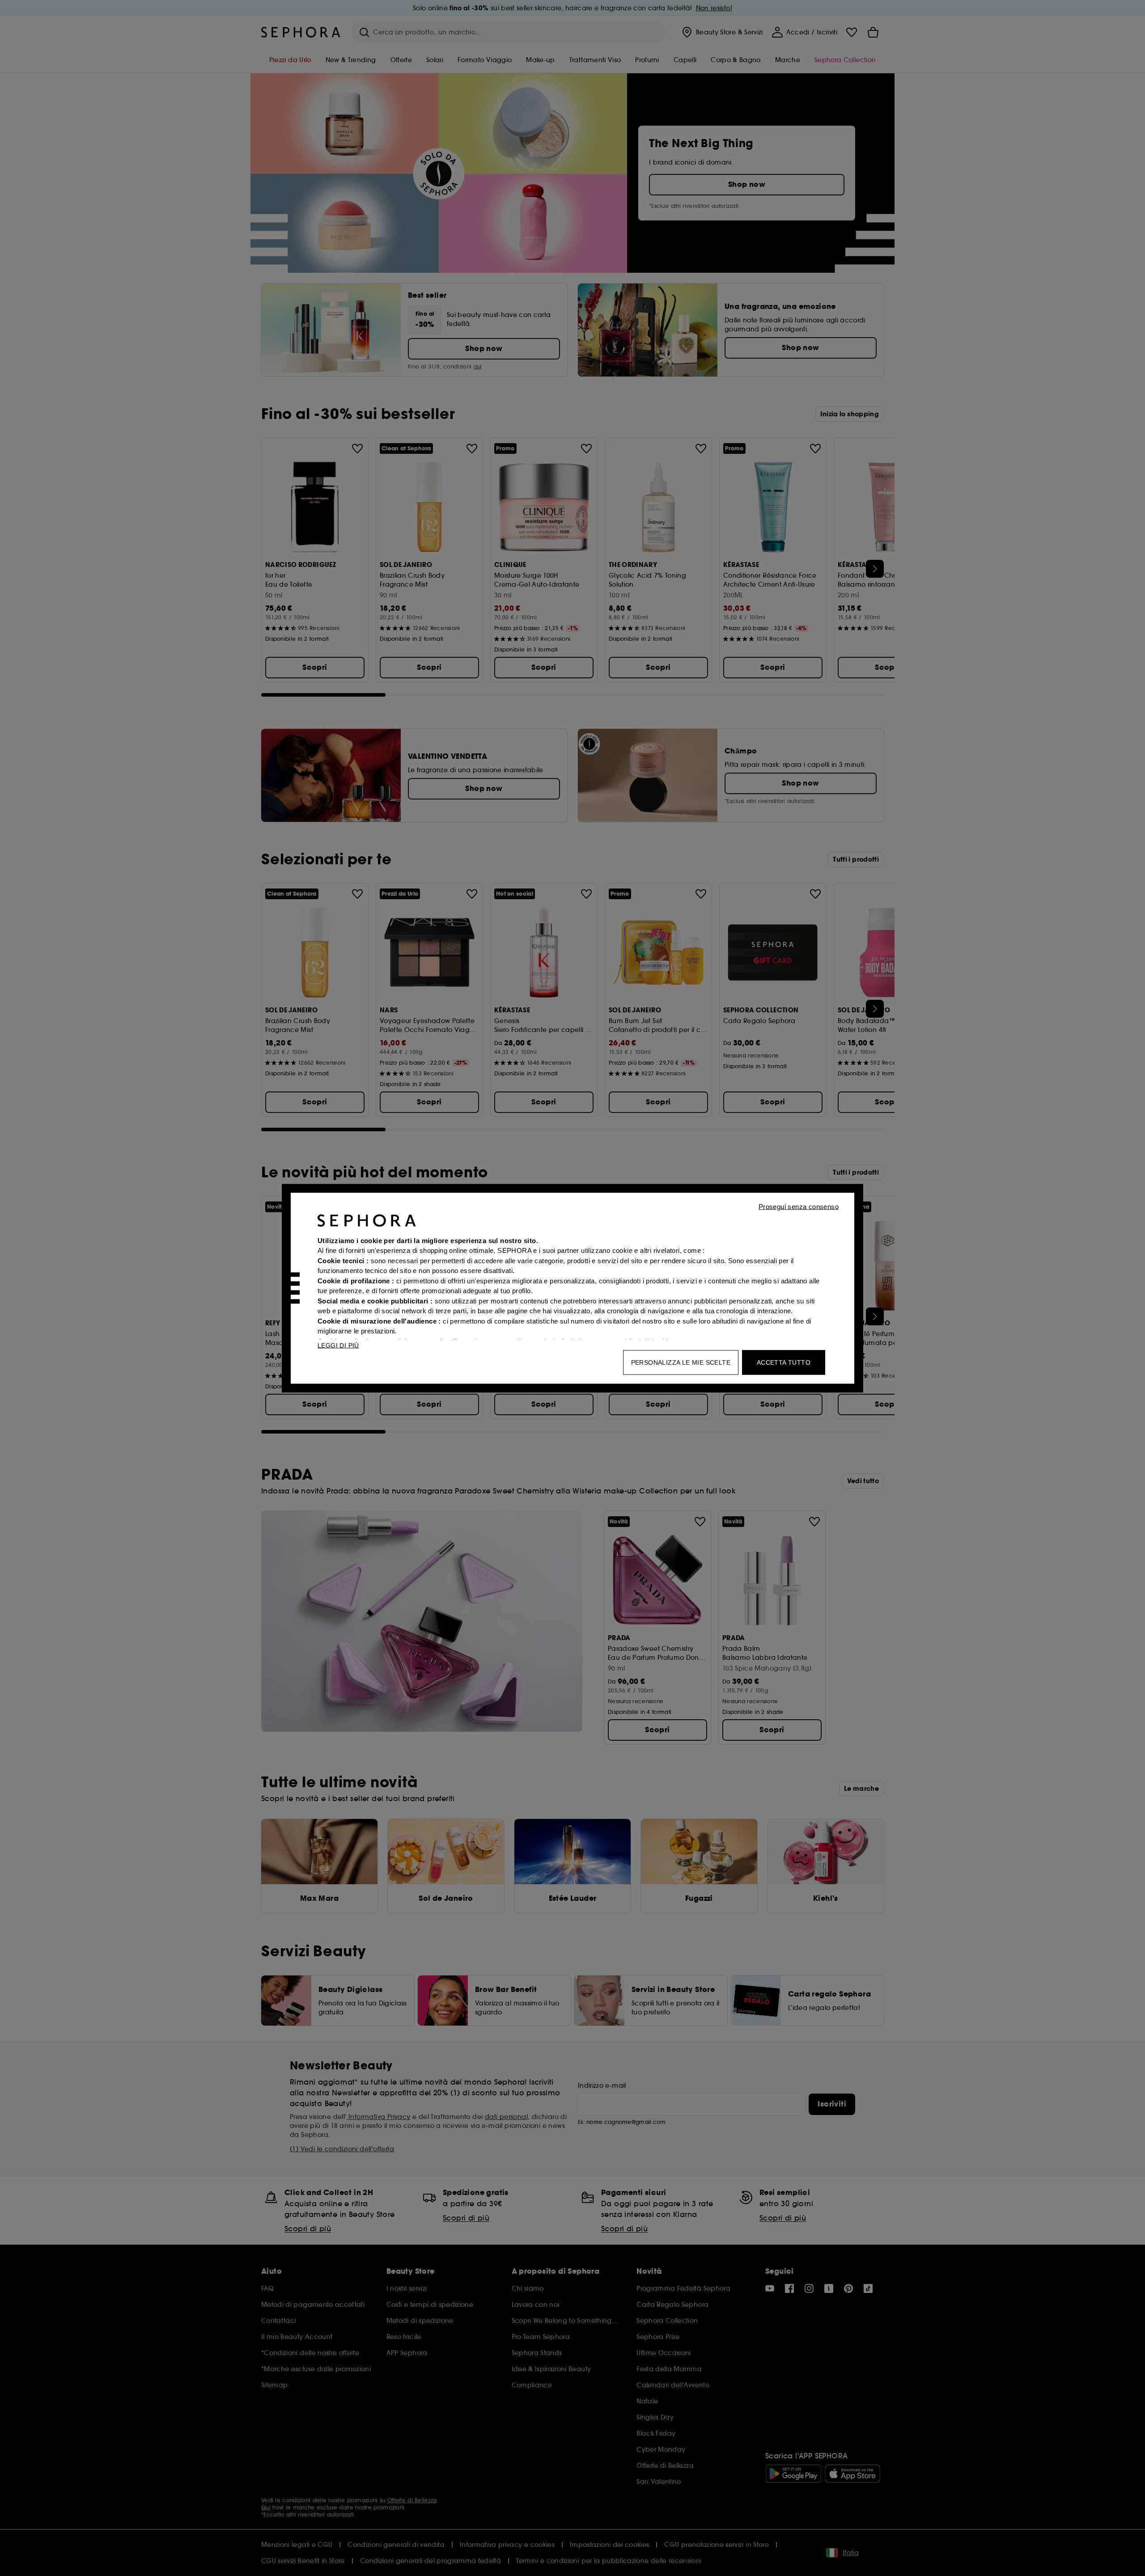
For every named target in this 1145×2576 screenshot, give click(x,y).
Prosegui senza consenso (799, 1206)
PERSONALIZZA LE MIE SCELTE (681, 1362)
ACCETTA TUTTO (784, 1362)
